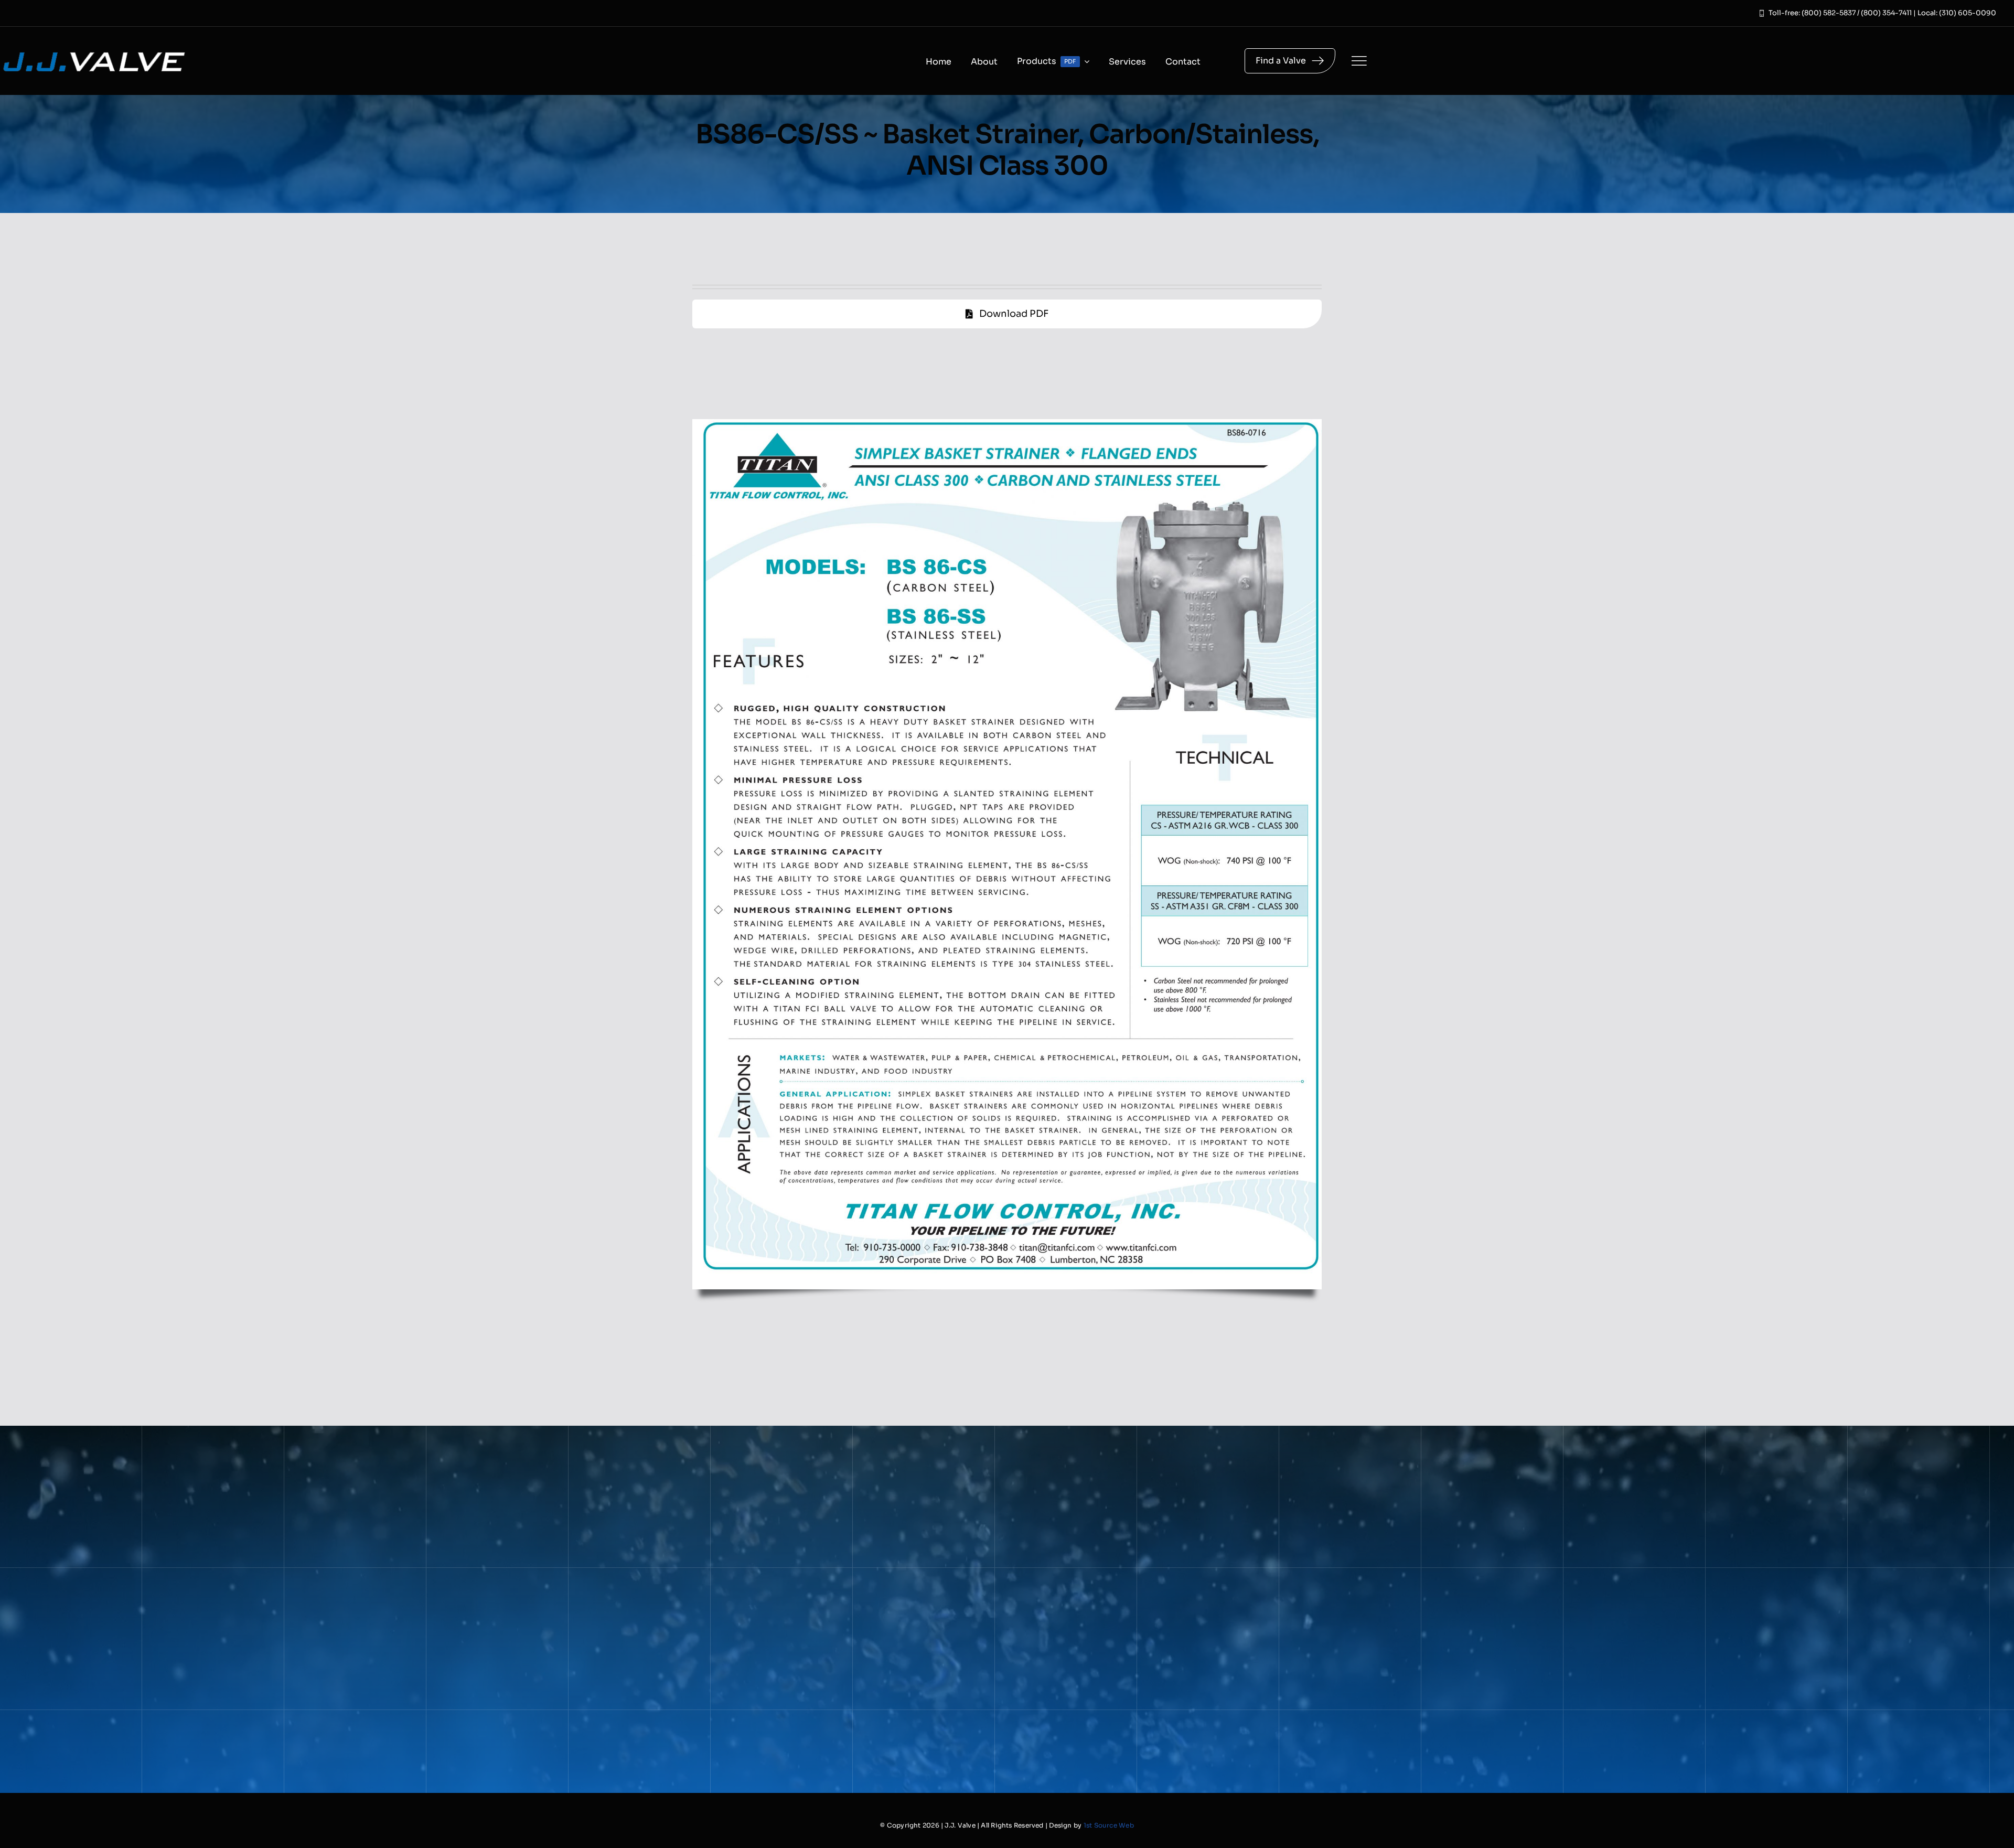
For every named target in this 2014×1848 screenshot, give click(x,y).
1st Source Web (1109, 1825)
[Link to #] (1359, 61)
